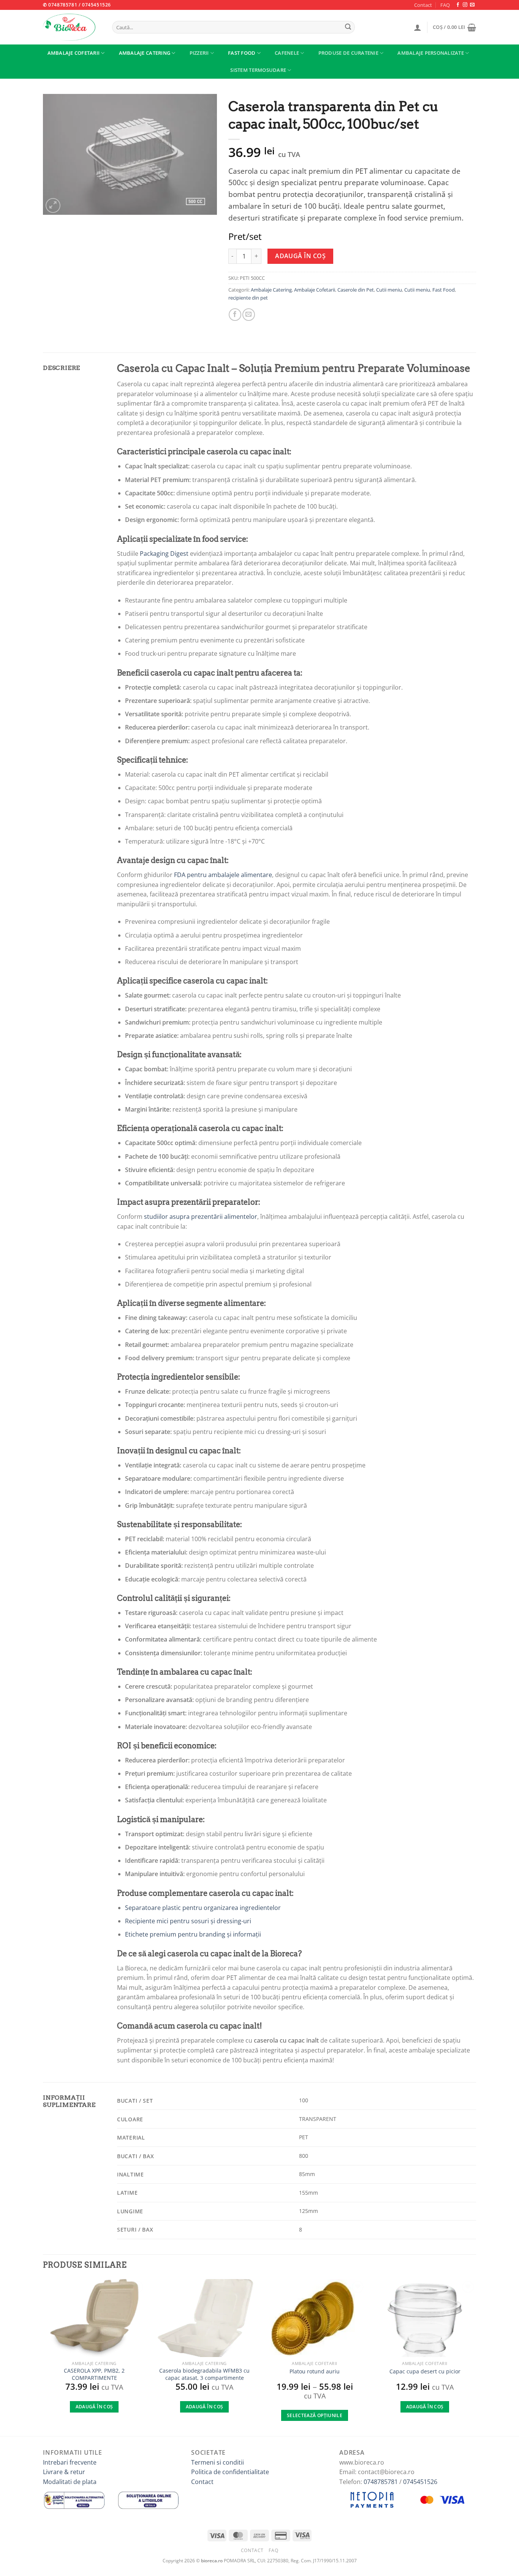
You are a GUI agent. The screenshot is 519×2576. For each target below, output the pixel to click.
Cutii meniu (389, 290)
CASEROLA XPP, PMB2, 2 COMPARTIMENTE (94, 2374)
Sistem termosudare (258, 70)
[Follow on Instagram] (465, 5)
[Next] (476, 2357)
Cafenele (287, 53)
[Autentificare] (418, 27)
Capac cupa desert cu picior (425, 2371)
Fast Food (242, 53)
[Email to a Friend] (249, 315)
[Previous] (43, 2357)
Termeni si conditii (218, 2462)
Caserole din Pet (356, 290)
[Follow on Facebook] (458, 5)
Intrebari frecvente (70, 2462)
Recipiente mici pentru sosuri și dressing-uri (188, 1921)
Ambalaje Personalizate (431, 53)
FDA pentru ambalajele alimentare (223, 875)
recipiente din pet (248, 298)
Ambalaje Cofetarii (74, 53)
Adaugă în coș (300, 256)
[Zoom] (53, 205)
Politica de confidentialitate (230, 2472)
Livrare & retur (64, 2472)
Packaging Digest (164, 554)
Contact (423, 5)
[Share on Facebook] (235, 315)
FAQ (445, 5)
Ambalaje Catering (145, 53)
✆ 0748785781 (60, 5)
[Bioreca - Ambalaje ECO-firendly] (71, 27)
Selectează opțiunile (315, 2415)
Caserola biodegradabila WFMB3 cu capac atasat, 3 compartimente (204, 2374)
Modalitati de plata (70, 2482)
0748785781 (381, 2482)
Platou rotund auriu (315, 2371)
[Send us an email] (472, 5)
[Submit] (348, 27)
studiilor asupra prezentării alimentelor (201, 1217)
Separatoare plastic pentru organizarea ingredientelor (203, 1908)
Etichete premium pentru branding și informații (193, 1934)
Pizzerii (199, 53)
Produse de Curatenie (348, 53)
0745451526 (97, 5)
